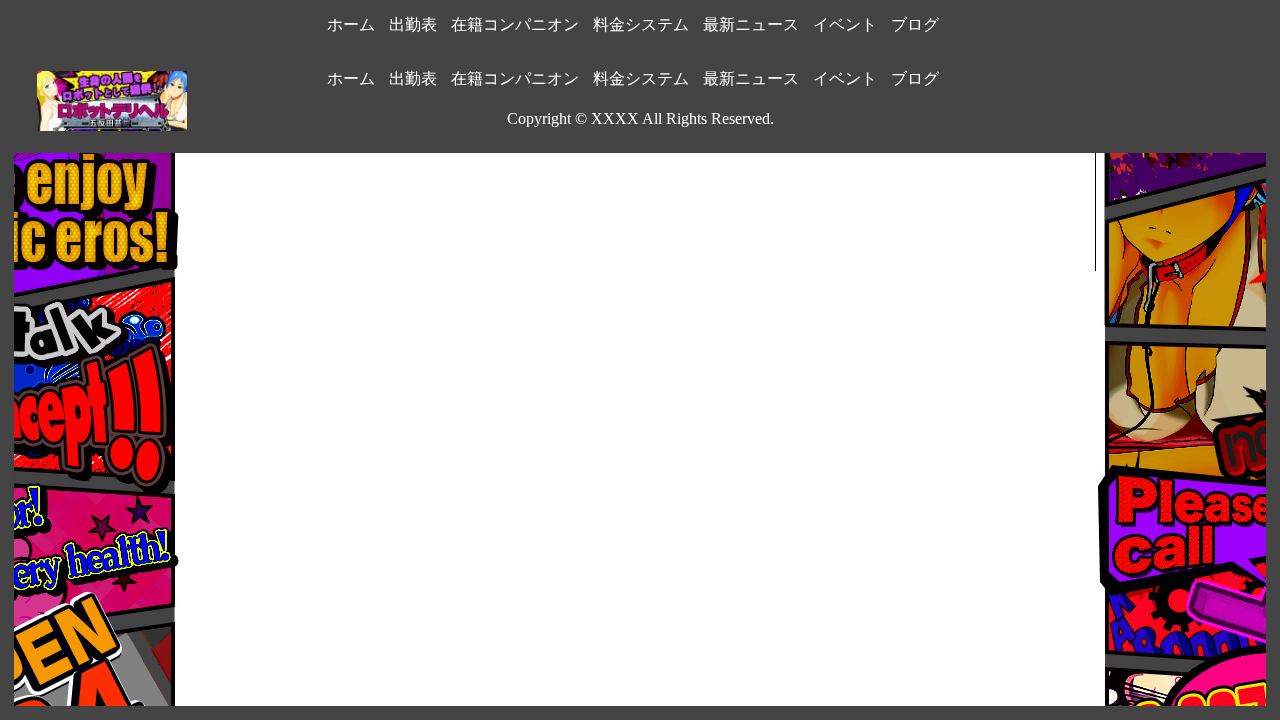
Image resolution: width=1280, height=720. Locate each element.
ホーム (351, 24)
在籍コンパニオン (515, 24)
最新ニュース (751, 24)
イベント (845, 24)
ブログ (915, 24)
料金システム (641, 24)
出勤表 (413, 24)
